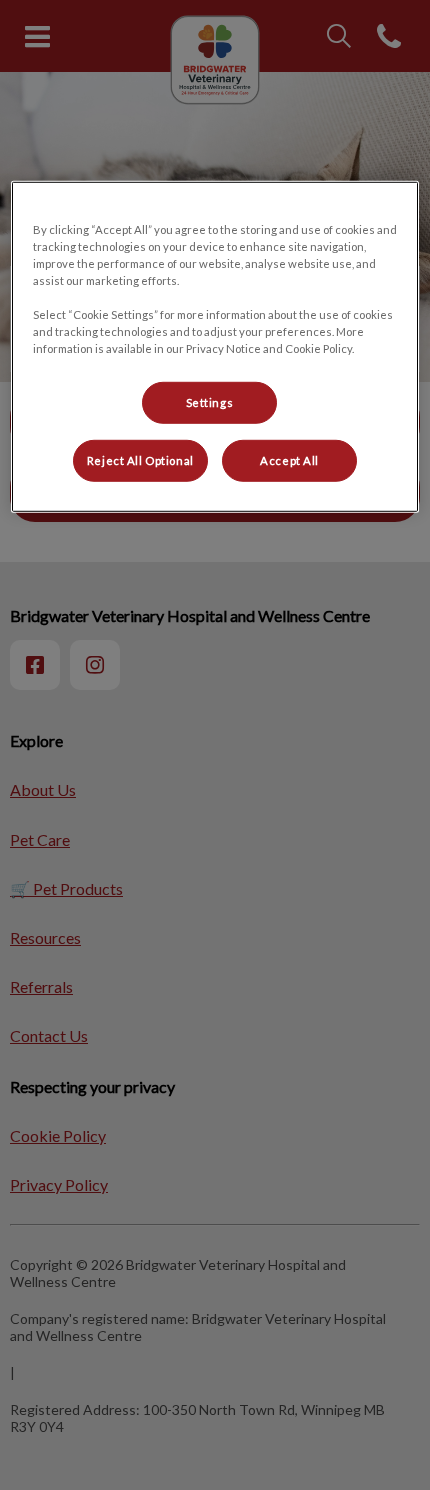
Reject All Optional (140, 460)
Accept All (289, 460)
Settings (210, 402)
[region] (215, 346)
